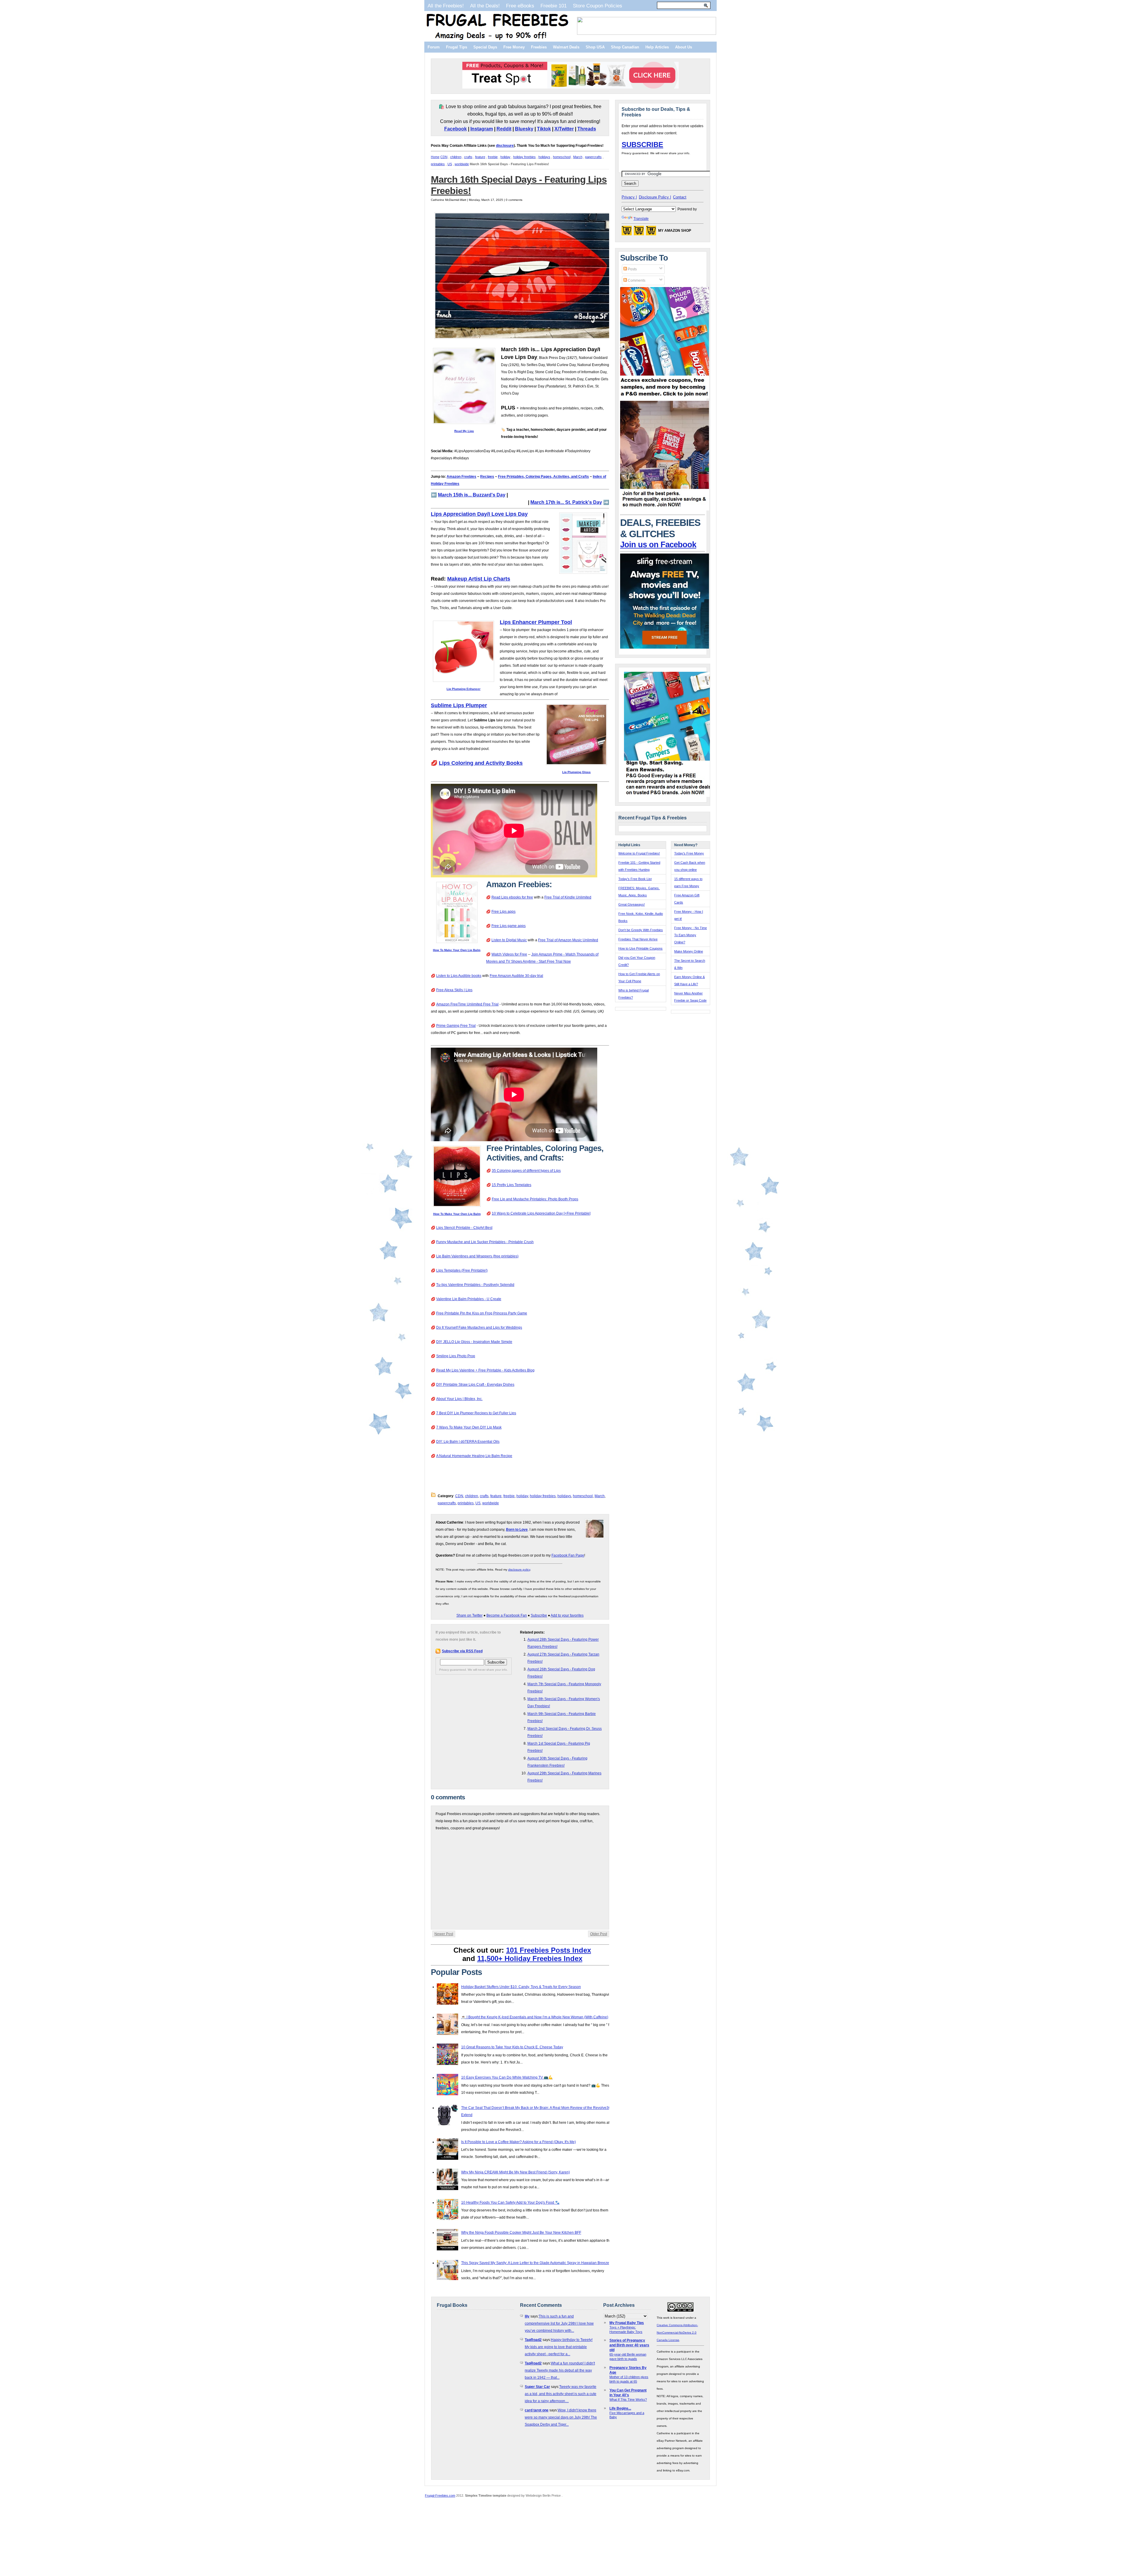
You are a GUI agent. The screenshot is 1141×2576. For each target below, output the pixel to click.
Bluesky (524, 129)
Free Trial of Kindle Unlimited (568, 897)
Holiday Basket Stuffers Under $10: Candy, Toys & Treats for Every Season (521, 1987)
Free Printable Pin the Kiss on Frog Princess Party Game (482, 1313)
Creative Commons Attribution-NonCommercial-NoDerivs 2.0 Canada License (677, 2333)
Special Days (485, 47)
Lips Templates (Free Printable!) (462, 1270)
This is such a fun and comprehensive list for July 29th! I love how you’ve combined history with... (559, 2323)
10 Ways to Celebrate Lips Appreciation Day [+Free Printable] (541, 1213)
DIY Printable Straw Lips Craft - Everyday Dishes (475, 1385)
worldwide (462, 164)
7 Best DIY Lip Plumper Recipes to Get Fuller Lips (476, 1413)
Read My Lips (464, 431)
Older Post (599, 1934)
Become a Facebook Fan (507, 1615)
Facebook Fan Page (568, 1555)
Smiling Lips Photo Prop (456, 1356)
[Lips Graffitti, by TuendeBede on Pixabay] (524, 338)
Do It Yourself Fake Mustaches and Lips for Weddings (479, 1328)
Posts (632, 269)
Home (435, 157)
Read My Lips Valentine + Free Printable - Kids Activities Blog (485, 1370)
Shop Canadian (625, 47)
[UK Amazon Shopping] (651, 232)
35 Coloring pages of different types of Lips (526, 1171)
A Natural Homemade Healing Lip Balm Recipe (474, 1456)
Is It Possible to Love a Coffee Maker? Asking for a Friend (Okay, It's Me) (519, 2142)
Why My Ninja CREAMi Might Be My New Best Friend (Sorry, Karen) (516, 2172)
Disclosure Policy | (655, 197)
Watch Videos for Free (509, 954)
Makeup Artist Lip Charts (479, 579)
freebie (493, 157)
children (456, 157)
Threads (587, 129)
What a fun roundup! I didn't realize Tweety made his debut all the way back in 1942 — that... (560, 2370)
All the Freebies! (446, 6)
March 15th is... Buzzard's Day (472, 495)
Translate (641, 219)
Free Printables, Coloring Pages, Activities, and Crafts (543, 477)
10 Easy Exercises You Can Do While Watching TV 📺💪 (507, 2077)
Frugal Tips (457, 47)
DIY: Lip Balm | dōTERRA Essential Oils (468, 1442)
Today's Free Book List (635, 879)
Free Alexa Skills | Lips (454, 990)
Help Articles (657, 47)
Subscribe (539, 1615)
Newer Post (444, 1934)
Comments (636, 280)
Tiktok (544, 129)
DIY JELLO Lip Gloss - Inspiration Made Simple (474, 1342)
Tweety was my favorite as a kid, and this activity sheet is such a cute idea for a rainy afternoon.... (561, 2394)
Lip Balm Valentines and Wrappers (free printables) (477, 1256)
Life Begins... (620, 2408)
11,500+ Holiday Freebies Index (530, 1958)
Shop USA (595, 47)
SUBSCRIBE (642, 145)
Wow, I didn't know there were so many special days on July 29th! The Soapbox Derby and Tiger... (561, 2417)
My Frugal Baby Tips (627, 2323)
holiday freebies (524, 157)
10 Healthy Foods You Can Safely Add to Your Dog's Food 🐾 (510, 2203)
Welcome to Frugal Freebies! (639, 853)
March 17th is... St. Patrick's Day (566, 502)
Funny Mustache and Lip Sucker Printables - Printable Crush (485, 1242)
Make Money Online (689, 951)
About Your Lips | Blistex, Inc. (459, 1399)
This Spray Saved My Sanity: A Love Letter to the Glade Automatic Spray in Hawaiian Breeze (535, 2263)
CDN (444, 157)
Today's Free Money (689, 853)
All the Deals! (485, 6)
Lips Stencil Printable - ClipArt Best (464, 1228)
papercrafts (593, 157)
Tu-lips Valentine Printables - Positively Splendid (475, 1285)
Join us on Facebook (658, 545)
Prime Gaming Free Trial (456, 1026)
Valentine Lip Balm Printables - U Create (469, 1299)
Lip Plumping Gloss (576, 772)
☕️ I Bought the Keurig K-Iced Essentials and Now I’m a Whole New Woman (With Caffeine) (535, 2017)
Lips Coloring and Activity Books (481, 763)
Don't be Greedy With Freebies (641, 930)
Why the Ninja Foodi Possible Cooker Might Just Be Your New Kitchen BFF (521, 2233)
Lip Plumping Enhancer (464, 689)
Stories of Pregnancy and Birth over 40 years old (629, 2345)
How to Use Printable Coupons (640, 948)
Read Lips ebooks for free (512, 897)
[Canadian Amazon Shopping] (639, 232)
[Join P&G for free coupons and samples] (665, 397)
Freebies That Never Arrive (638, 939)
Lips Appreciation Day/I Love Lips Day (479, 514)
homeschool (562, 157)
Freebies (539, 47)
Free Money (514, 47)
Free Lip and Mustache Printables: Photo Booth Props (535, 1199)
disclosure (505, 146)
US (450, 164)
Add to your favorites (567, 1615)
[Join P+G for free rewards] (669, 796)
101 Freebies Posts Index (549, 1950)
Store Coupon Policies (598, 6)
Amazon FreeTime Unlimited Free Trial (467, 1004)
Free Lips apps (503, 912)
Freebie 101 (554, 6)
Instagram (482, 129)
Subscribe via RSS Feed (462, 1651)
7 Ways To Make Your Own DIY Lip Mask (469, 1427)
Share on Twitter (469, 1615)
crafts (468, 157)
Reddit (504, 129)
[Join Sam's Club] (665, 509)
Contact (680, 197)
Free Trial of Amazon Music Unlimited (568, 940)
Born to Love (517, 1530)
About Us (684, 47)
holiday (505, 157)
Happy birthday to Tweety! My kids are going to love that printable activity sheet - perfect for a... (559, 2347)
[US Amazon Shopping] (627, 232)
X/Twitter (564, 129)
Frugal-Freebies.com (440, 2495)
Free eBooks (520, 6)
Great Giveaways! (632, 904)
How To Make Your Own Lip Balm (457, 950)
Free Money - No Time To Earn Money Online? (691, 935)
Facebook (456, 129)
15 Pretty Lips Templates (512, 1185)
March (578, 157)
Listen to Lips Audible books (459, 976)
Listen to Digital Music (509, 940)
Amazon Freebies (461, 477)
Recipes (487, 477)
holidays (544, 157)
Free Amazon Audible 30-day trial (516, 976)
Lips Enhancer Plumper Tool (536, 622)
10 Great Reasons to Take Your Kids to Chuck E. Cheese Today (512, 2047)
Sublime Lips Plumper (459, 705)
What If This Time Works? (628, 2400)
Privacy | (629, 197)
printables (438, 164)
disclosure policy (519, 1570)
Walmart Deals (566, 47)
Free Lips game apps (509, 926)
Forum (434, 47)
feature (480, 157)
